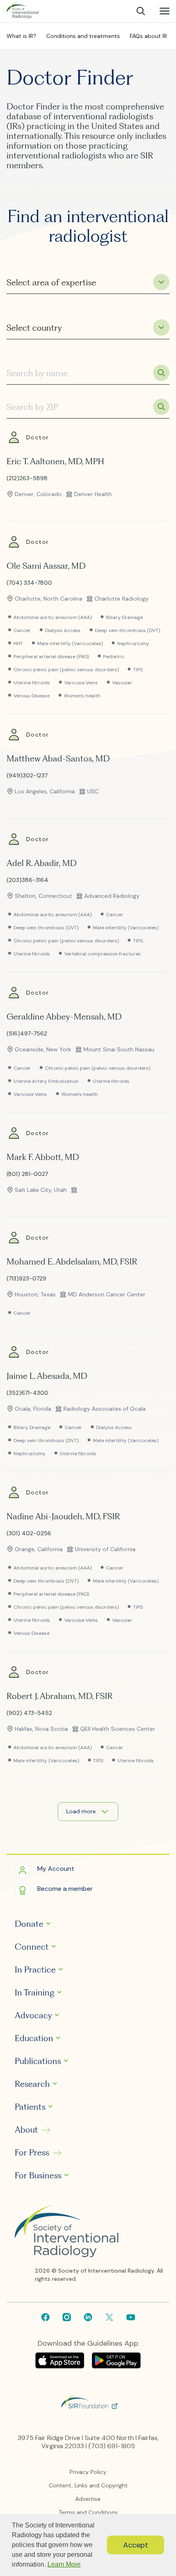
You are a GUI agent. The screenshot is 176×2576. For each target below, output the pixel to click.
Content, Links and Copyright (88, 2485)
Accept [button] (136, 2545)
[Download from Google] (116, 2366)
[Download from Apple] (61, 2366)
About (26, 2130)
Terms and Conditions (88, 2512)
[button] (44, 1870)
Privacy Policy (88, 2472)
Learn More (64, 2564)
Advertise (88, 2499)
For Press (32, 2153)
